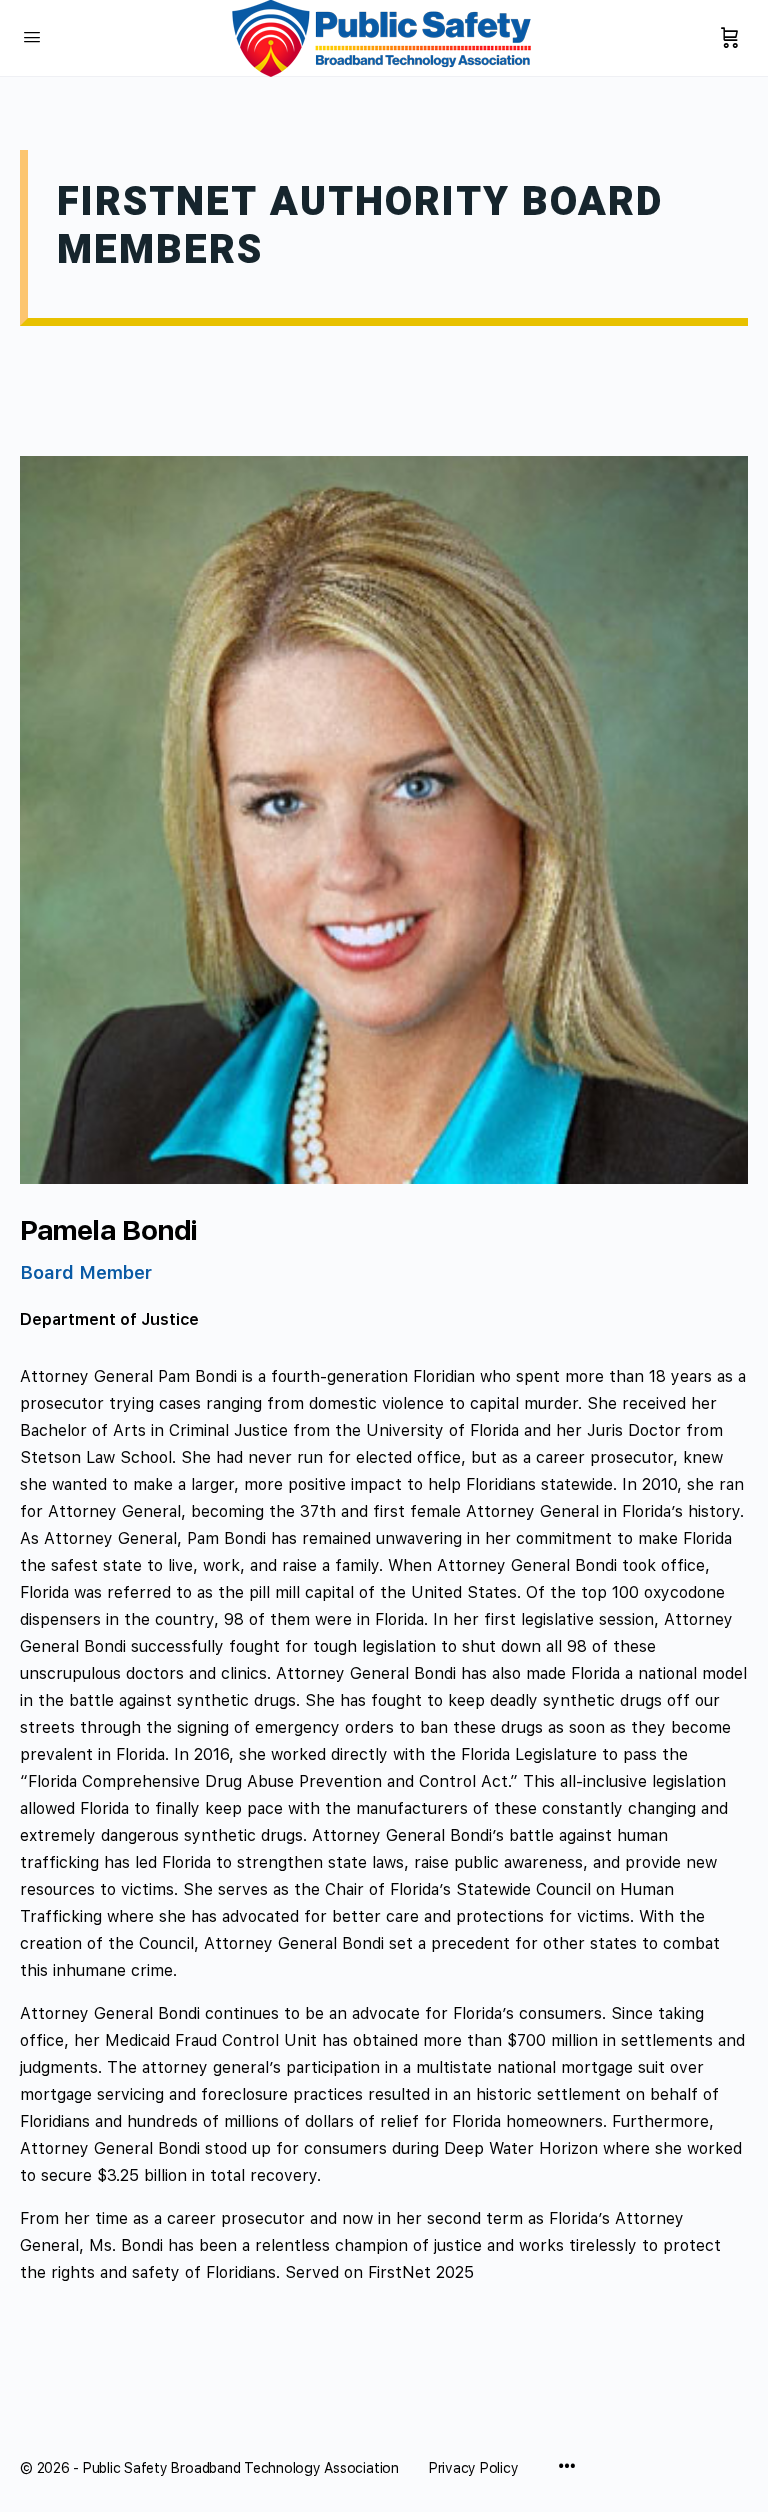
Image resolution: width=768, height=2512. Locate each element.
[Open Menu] (32, 36)
